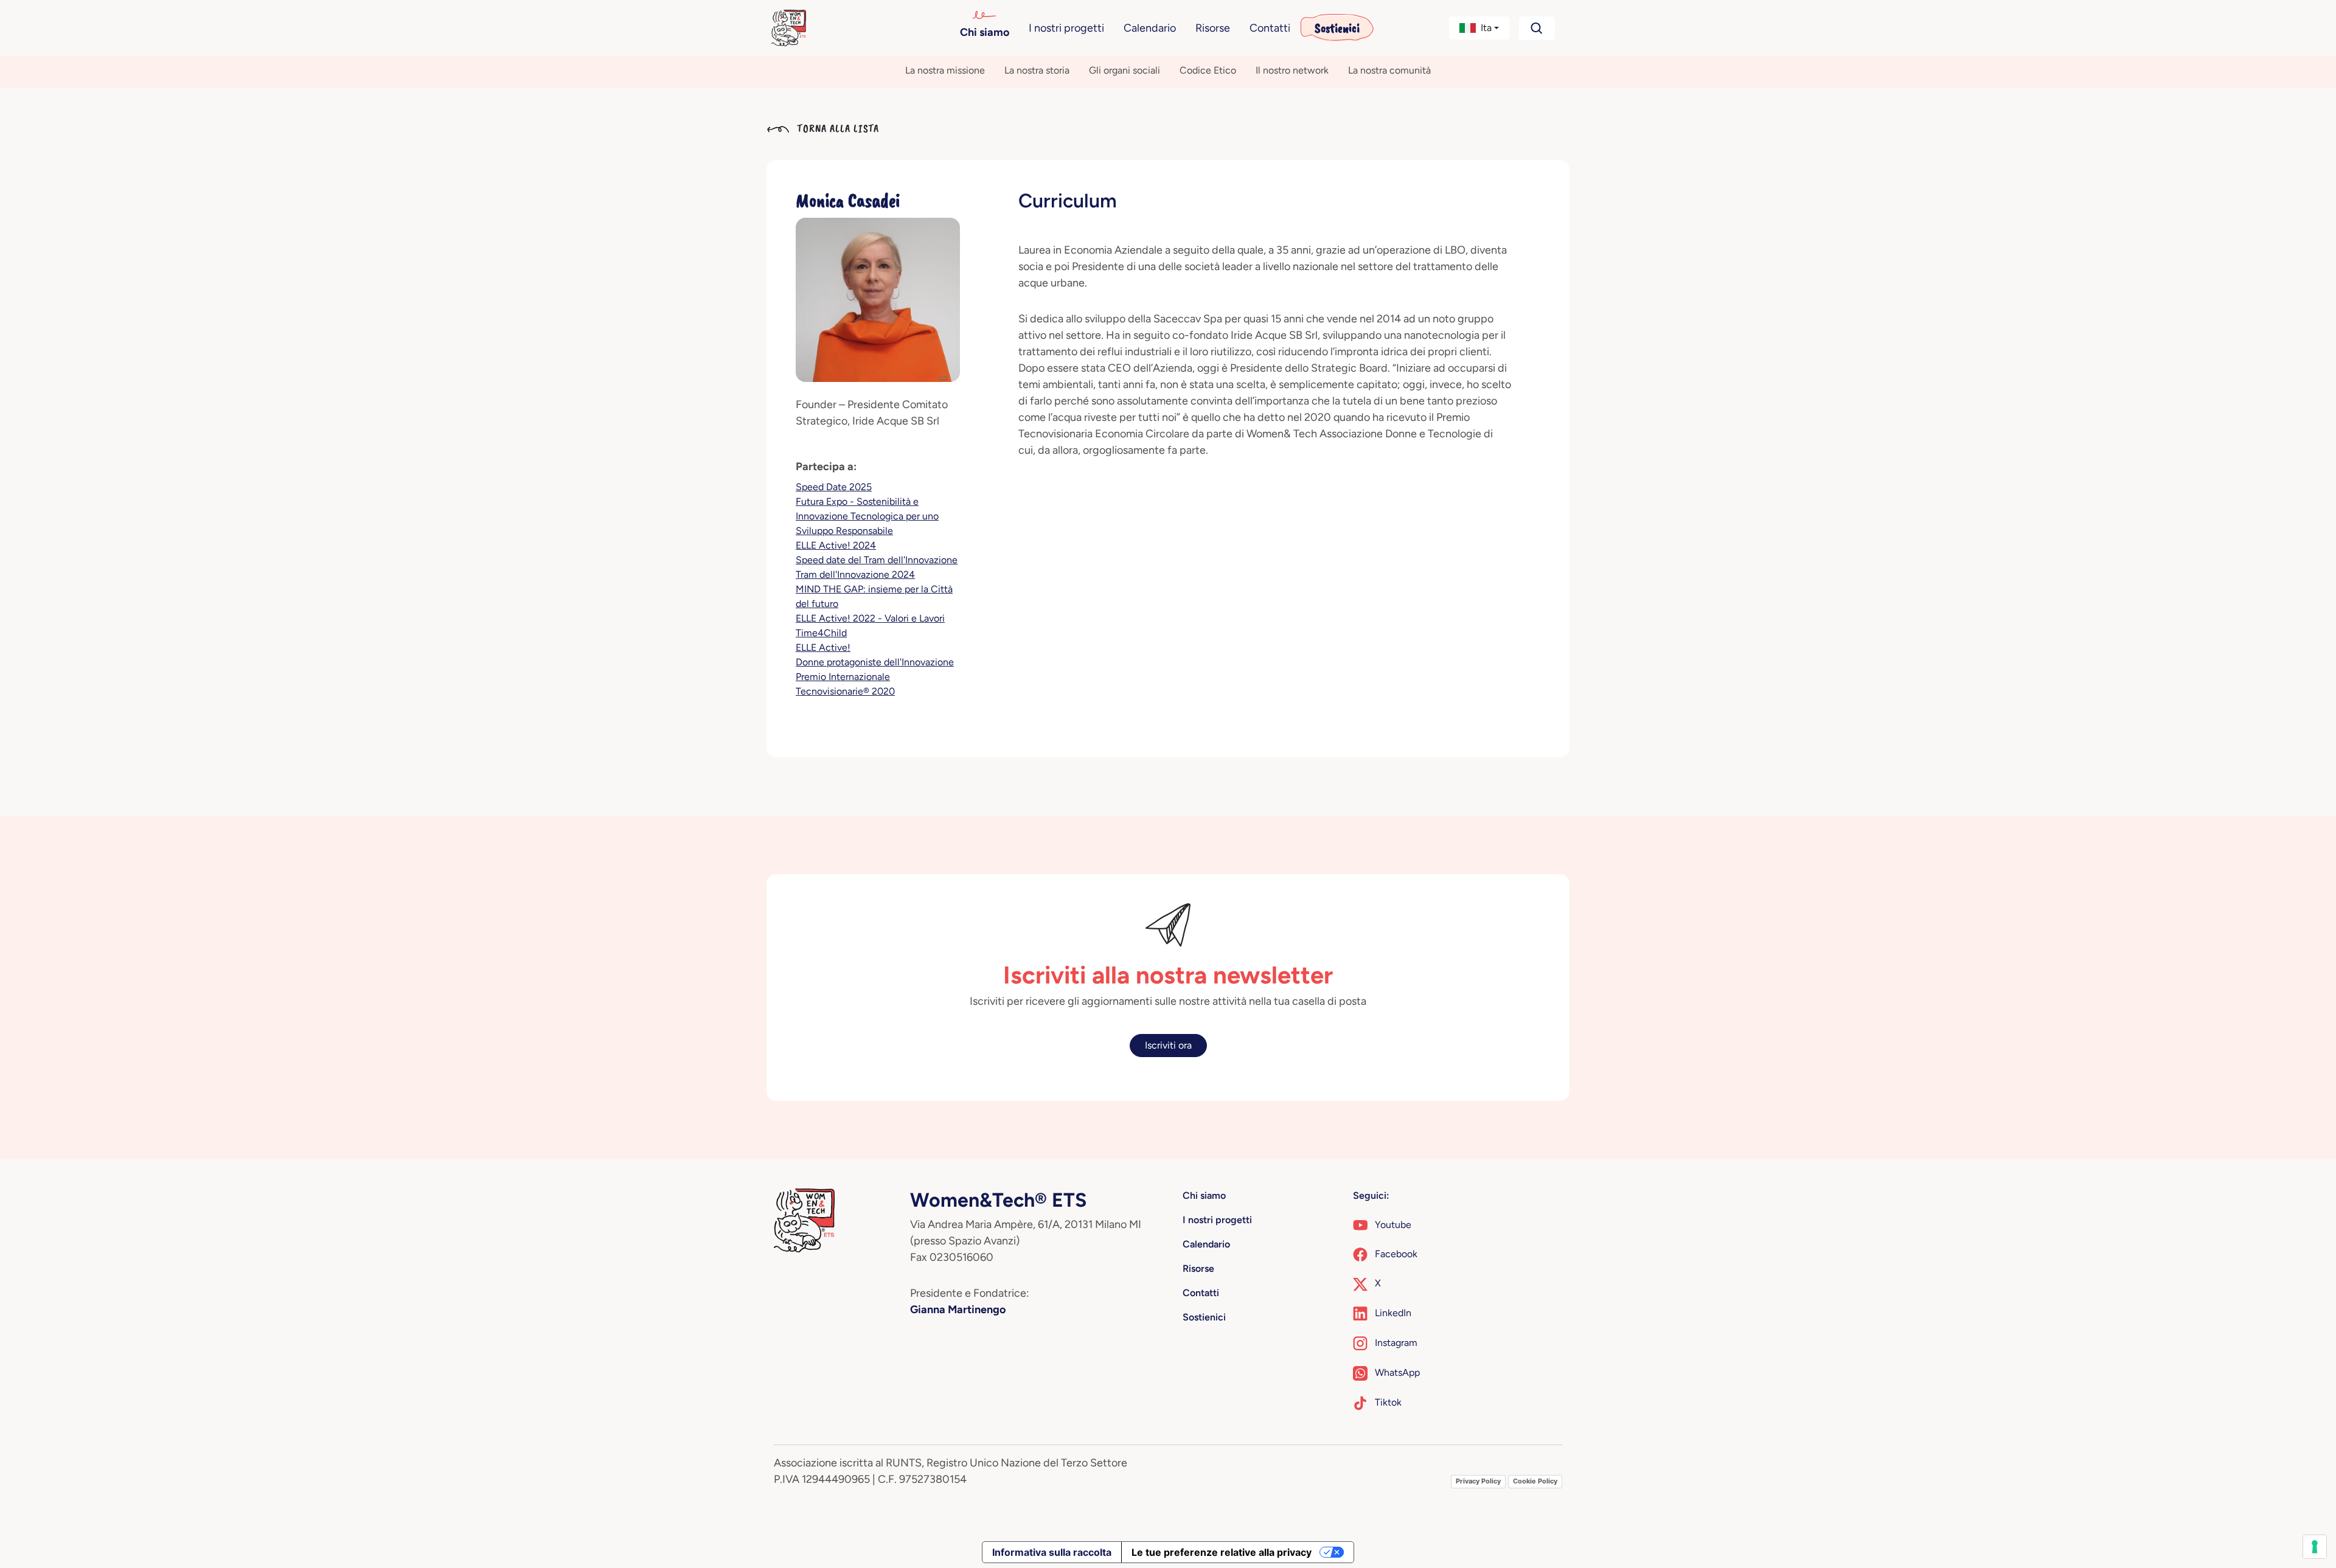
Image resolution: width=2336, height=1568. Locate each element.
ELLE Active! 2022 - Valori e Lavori (870, 618)
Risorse (1213, 28)
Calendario (1150, 28)
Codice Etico (1208, 70)
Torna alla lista (836, 128)
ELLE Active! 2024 (836, 545)
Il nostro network (1292, 70)
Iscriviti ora (1168, 1045)
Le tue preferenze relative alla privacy (1222, 1552)
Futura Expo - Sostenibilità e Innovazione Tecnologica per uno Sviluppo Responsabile (867, 516)
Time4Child (821, 633)
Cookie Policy (1535, 1481)
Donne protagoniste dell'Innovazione (875, 662)
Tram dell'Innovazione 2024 (855, 574)
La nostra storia (1037, 70)
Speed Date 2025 (834, 487)
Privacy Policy (1478, 1481)
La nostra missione (945, 70)
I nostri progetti (1066, 28)
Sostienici (1337, 28)
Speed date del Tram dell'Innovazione (877, 560)
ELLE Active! (823, 647)
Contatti (1270, 28)
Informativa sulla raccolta (1052, 1552)
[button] (1479, 28)
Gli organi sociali (1125, 70)
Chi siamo (985, 32)
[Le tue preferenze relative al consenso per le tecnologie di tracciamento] (2315, 1547)
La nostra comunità (1389, 70)
